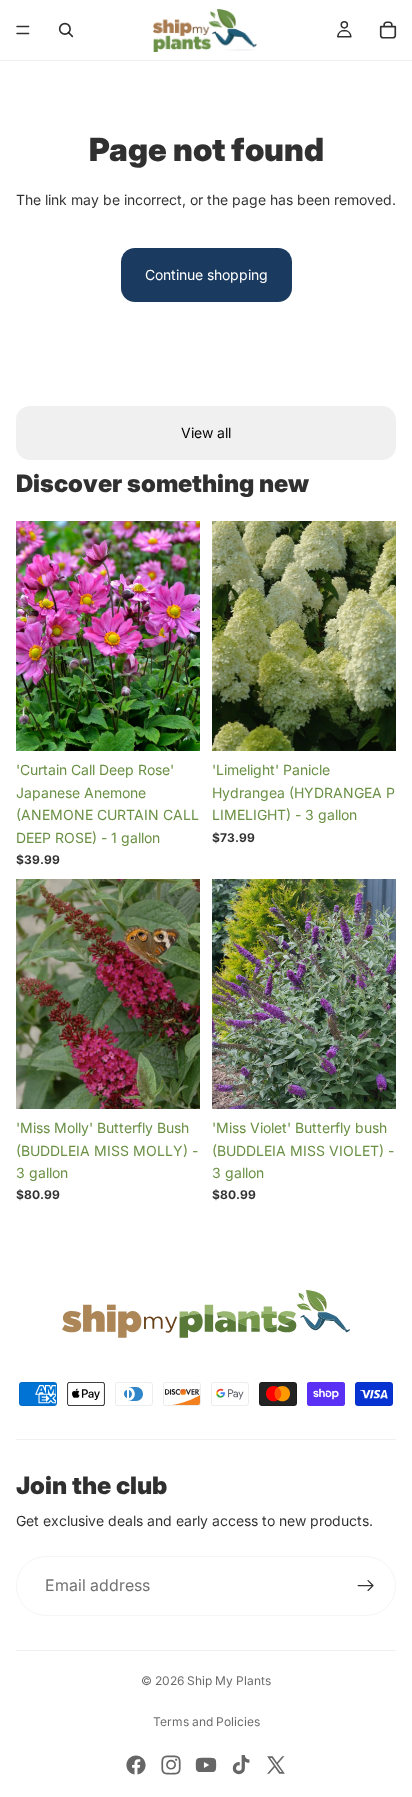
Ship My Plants (229, 1680)
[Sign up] (366, 1586)
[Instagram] (171, 1765)
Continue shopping (206, 274)
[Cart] (388, 30)
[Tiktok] (241, 1765)
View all (206, 432)
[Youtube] (206, 1765)
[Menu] (23, 30)
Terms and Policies (206, 1721)
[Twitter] (276, 1765)
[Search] (66, 30)
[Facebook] (136, 1765)
